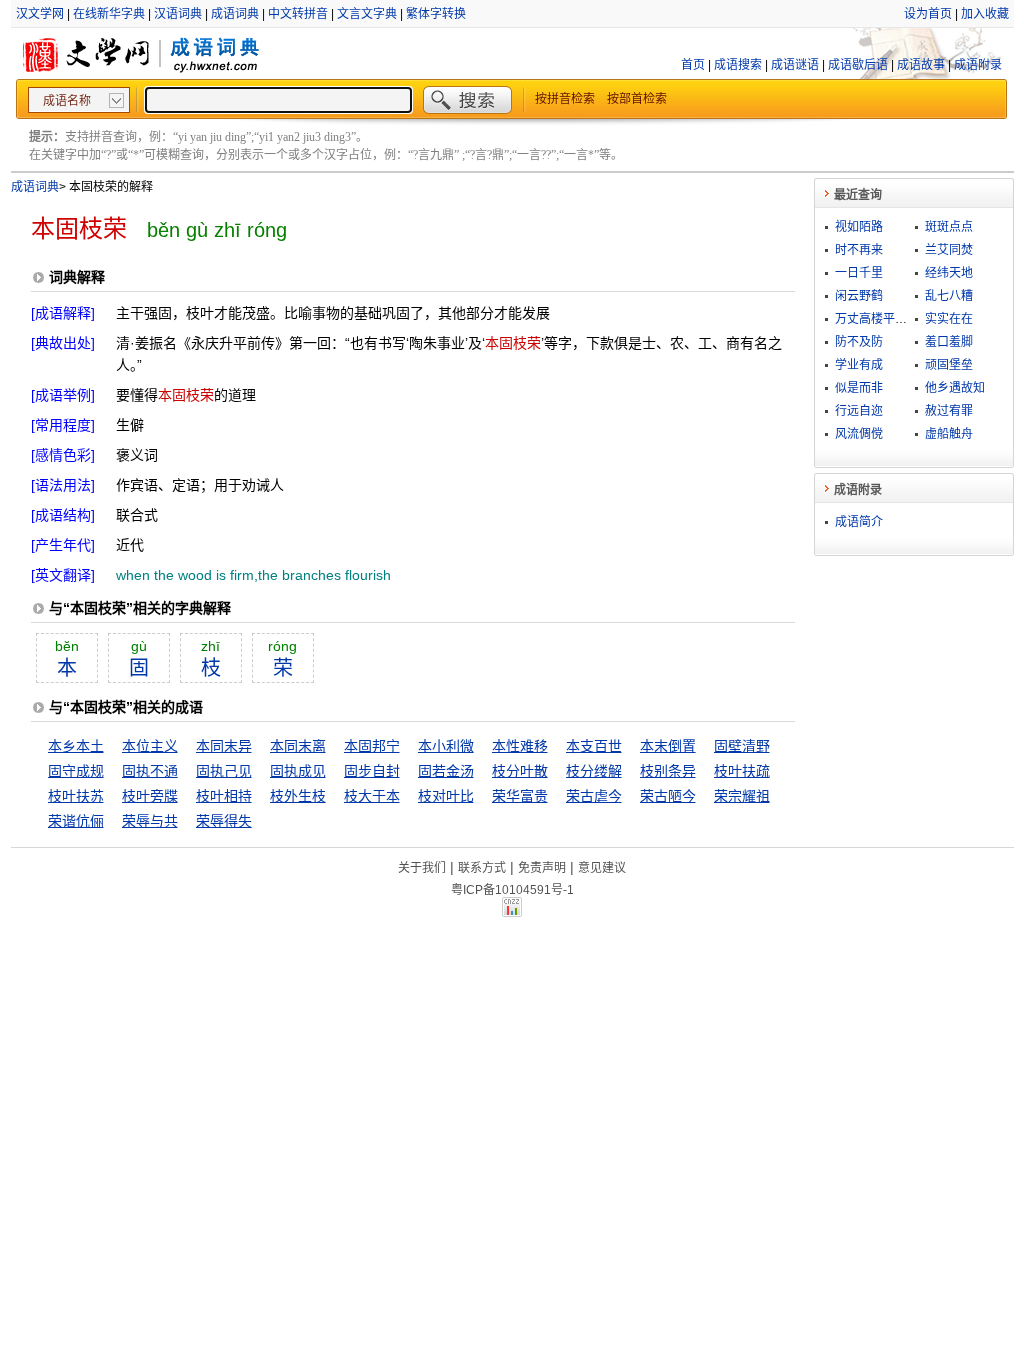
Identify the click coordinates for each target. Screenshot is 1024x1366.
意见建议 (602, 868)
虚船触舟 (949, 434)
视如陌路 (859, 227)
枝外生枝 (298, 796)
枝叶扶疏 (742, 771)
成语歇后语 (858, 65)
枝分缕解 (594, 771)
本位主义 (150, 746)
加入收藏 (985, 14)
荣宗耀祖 (742, 796)
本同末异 (224, 746)
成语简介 (859, 522)
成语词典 (235, 14)
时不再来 (859, 250)
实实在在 (949, 319)
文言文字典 (367, 14)
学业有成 (859, 365)
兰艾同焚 (949, 250)
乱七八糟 (949, 296)
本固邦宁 (372, 746)
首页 (693, 65)
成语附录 (978, 65)
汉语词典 (178, 14)
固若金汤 (446, 771)
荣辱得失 (224, 821)
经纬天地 (949, 273)
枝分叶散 (520, 771)
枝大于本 (372, 796)
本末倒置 (668, 746)
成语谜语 (795, 65)
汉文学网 (40, 14)
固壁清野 (742, 746)
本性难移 (520, 746)
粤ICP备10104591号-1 (512, 890)
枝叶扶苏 (76, 796)
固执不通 (150, 771)
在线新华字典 (109, 14)
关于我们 (422, 868)
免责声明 (542, 868)
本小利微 (446, 746)
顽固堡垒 (949, 365)
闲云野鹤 (859, 296)
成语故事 (921, 65)
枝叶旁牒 (150, 796)
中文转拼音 (298, 14)
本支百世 (594, 746)
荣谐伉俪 (76, 821)
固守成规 (76, 771)
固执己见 (224, 771)
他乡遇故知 (955, 388)
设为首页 (928, 14)
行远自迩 (859, 411)
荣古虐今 (594, 796)
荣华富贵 (520, 796)
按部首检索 (637, 99)
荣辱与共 (150, 821)
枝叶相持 (224, 796)
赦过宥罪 (949, 411)
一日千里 (859, 273)
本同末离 (298, 746)
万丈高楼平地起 (877, 319)
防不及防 (859, 342)
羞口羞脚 (949, 342)
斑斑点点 (949, 227)
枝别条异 (668, 771)
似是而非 (859, 388)
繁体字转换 (436, 14)
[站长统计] (512, 912)
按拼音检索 (565, 99)
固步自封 (372, 771)
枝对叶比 (446, 796)
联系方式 (482, 868)
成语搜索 (738, 65)
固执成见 (298, 771)
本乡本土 (76, 746)
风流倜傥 (859, 434)
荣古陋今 (668, 796)
